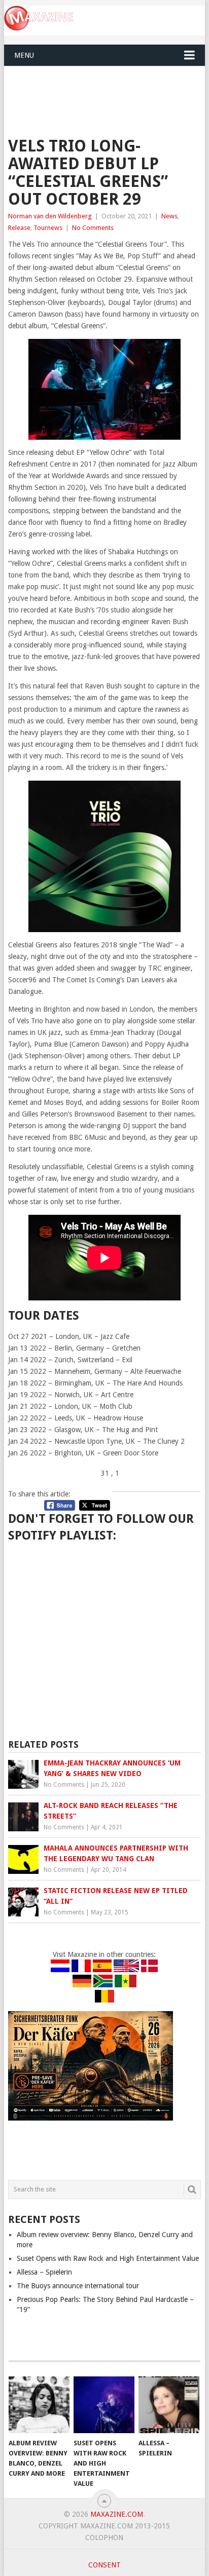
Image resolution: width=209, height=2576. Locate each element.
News (169, 216)
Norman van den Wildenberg (50, 216)
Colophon (104, 2537)
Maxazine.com (117, 2514)
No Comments (93, 228)
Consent (104, 2565)
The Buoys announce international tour (78, 2286)
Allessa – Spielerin (44, 2272)
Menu (24, 55)
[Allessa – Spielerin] (169, 2405)
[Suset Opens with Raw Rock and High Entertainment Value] (104, 2405)
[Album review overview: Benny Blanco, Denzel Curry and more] (39, 2405)
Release (19, 228)
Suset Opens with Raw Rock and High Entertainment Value (108, 2258)
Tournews (48, 228)
